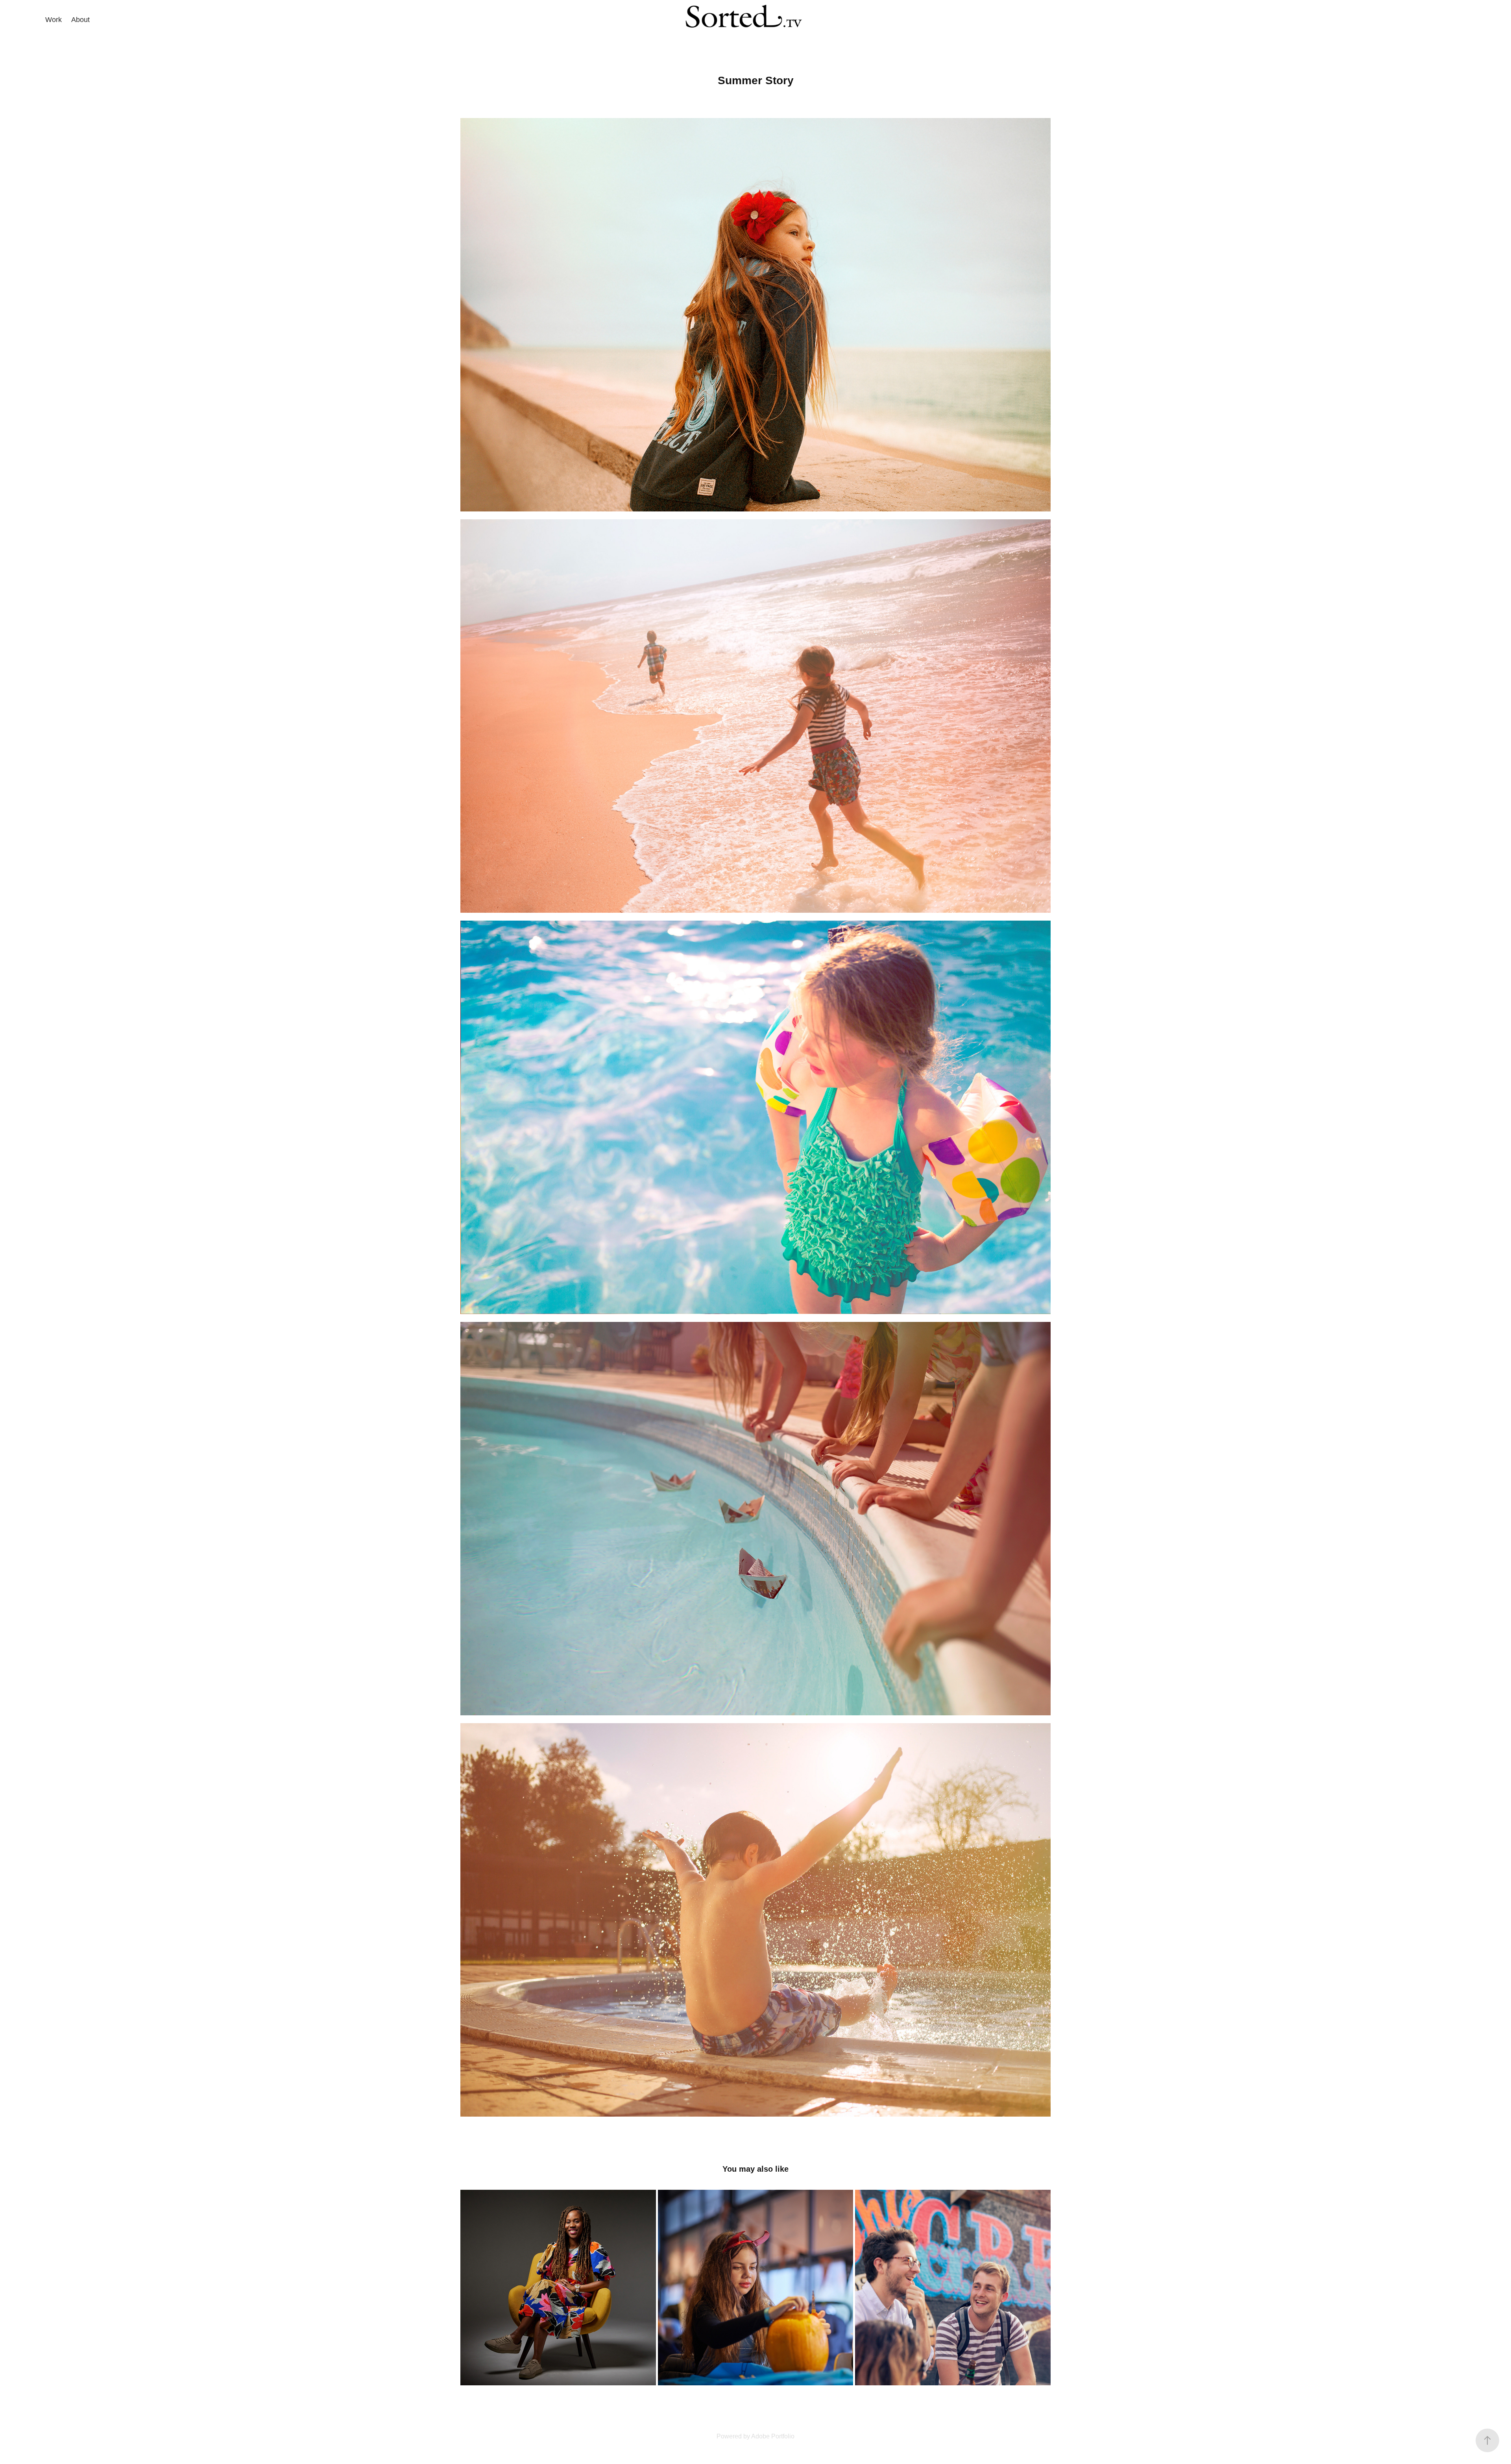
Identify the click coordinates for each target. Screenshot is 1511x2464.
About (80, 20)
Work (54, 20)
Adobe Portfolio (773, 2436)
